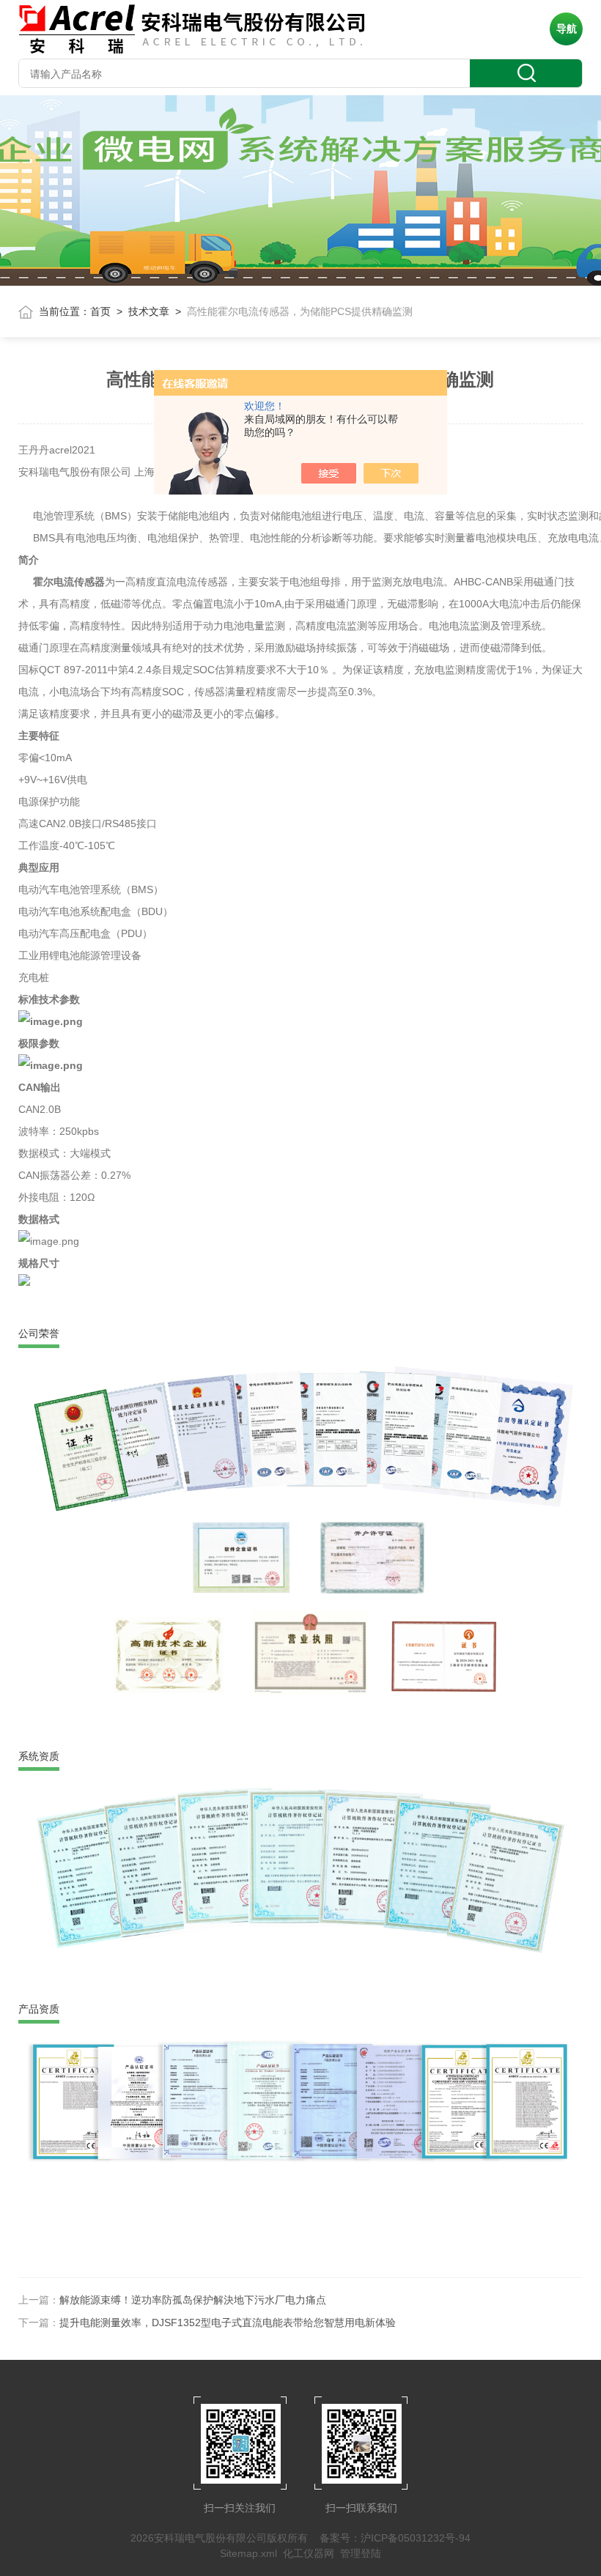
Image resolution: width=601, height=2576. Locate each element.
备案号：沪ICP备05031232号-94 (395, 2538)
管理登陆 (361, 2553)
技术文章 (149, 311)
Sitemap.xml (248, 2553)
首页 (100, 311)
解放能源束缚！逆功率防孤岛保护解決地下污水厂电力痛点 (193, 2300)
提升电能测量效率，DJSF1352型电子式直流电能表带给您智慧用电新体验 (228, 2323)
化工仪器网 (309, 2553)
